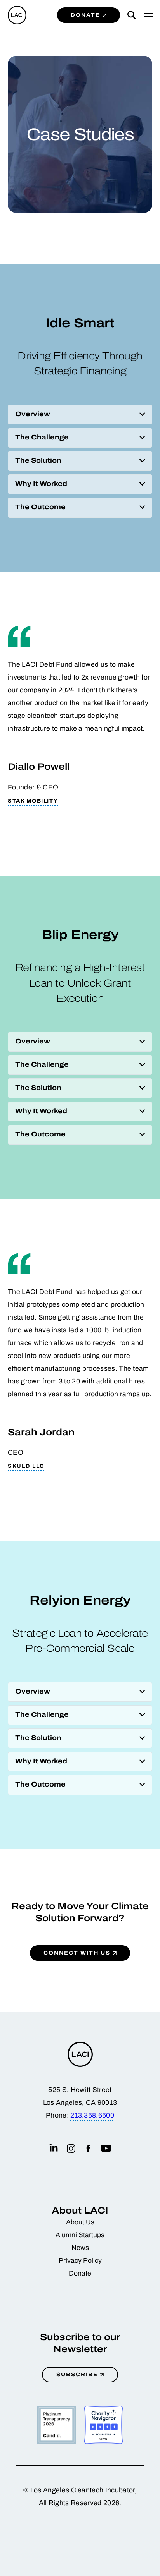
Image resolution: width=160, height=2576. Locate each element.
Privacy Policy (80, 2261)
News (80, 2248)
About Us (80, 2222)
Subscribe (77, 2374)
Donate (85, 15)
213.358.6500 (92, 2115)
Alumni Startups (80, 2235)
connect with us (77, 1953)
